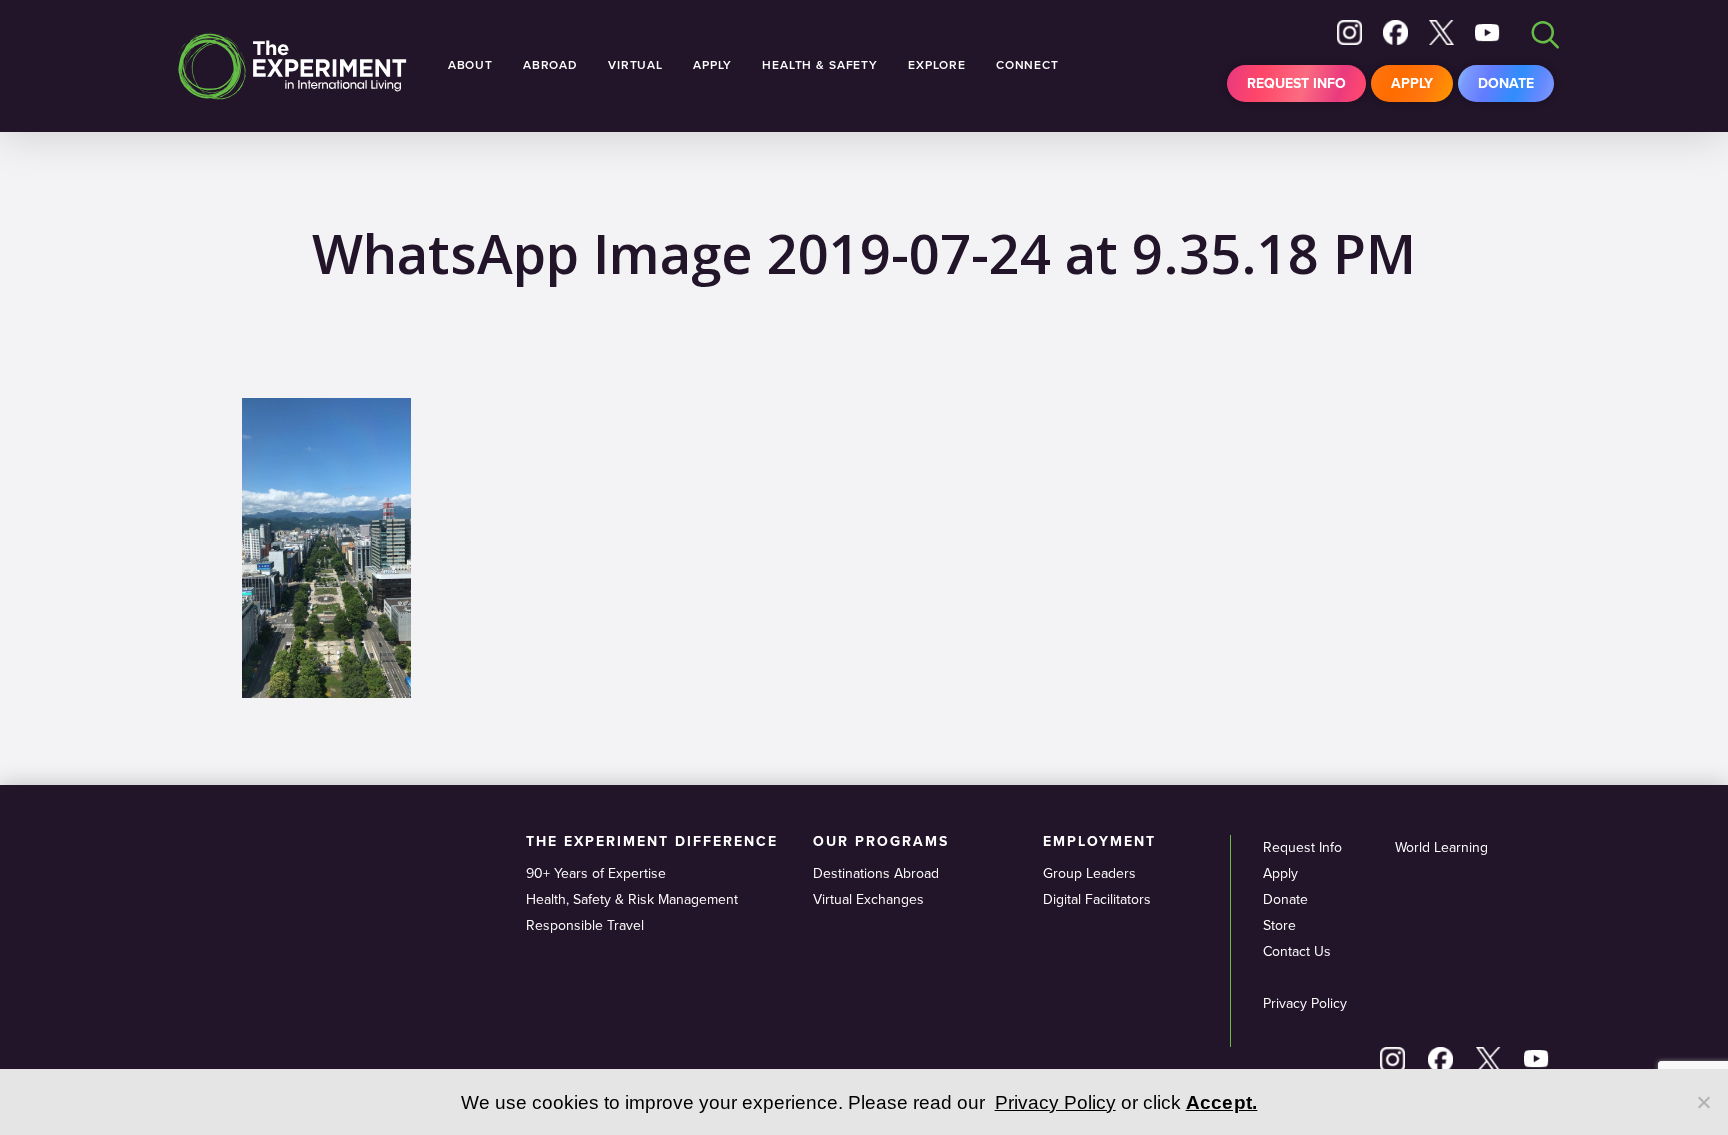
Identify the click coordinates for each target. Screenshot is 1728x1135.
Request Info (1296, 83)
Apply (1412, 83)
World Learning (1441, 847)
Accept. (1222, 1102)
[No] (1703, 1102)
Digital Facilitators (1097, 899)
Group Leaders (1089, 873)
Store (1279, 925)
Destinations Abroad (876, 873)
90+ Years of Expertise (596, 873)
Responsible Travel (585, 925)
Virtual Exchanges (868, 899)
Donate (1506, 83)
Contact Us (1297, 951)
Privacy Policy (1305, 1003)
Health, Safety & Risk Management (632, 899)
